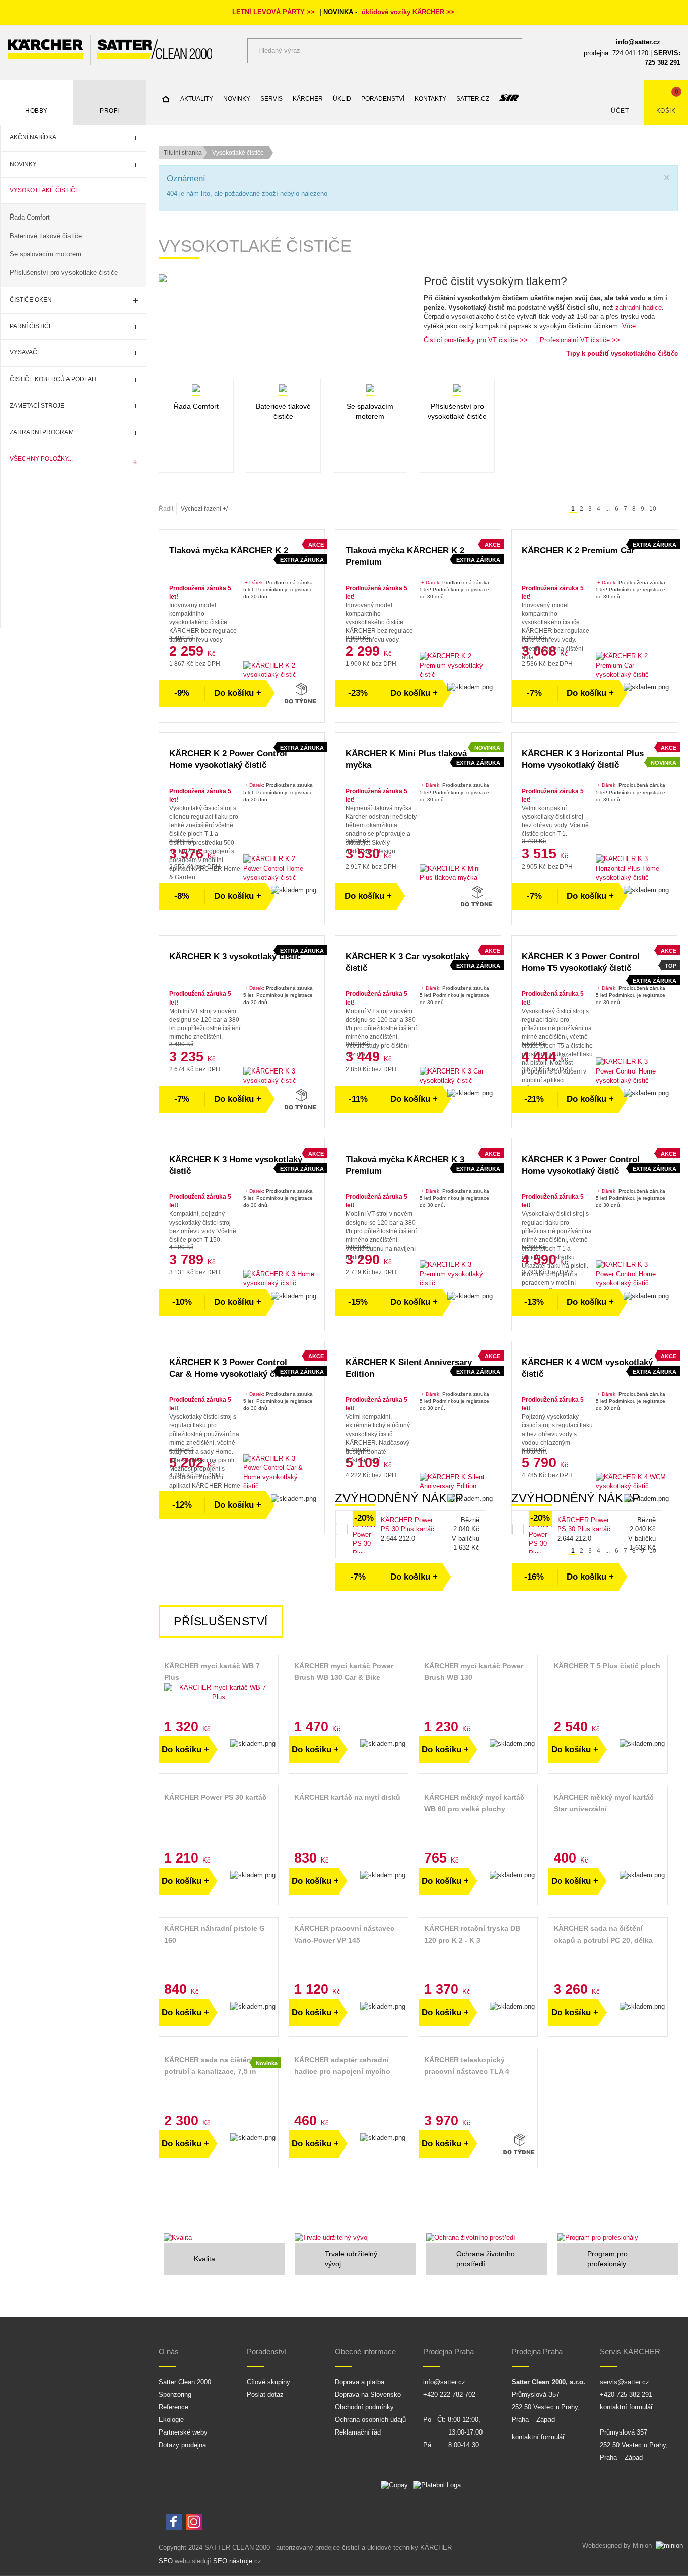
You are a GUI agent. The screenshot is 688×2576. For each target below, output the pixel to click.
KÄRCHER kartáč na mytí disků (347, 1797)
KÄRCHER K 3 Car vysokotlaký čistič (407, 962)
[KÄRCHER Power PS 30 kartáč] (219, 1819)
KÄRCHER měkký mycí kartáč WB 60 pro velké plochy (474, 1803)
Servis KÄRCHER (630, 2352)
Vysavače (25, 352)
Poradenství (383, 99)
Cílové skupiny (268, 2382)
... (608, 509)
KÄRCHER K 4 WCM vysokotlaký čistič (587, 1368)
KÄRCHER (308, 99)
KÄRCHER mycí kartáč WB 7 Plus (212, 1671)
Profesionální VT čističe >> (580, 340)
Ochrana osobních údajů (370, 2420)
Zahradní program (42, 432)
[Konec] (673, 509)
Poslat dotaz (265, 2394)
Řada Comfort (30, 217)
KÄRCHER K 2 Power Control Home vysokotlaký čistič (228, 759)
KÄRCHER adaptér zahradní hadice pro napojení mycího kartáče (342, 2067)
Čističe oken (31, 300)
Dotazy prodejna (182, 2445)
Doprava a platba (360, 2382)
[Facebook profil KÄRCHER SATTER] (174, 2522)
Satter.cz (473, 99)
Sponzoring (175, 2394)
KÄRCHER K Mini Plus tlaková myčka (406, 759)
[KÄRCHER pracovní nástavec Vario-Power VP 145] (349, 1951)
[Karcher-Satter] (110, 50)
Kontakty (430, 99)
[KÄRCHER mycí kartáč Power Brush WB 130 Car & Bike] (349, 1693)
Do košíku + (238, 693)
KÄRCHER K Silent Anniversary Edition (409, 1368)
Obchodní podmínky (364, 2407)
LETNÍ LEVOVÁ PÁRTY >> (273, 12)
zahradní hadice (639, 307)
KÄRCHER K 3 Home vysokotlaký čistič (236, 1165)
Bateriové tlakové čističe (46, 236)
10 (653, 509)
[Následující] (664, 509)
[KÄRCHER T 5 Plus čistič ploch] (608, 1688)
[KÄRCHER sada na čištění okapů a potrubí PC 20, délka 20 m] (608, 1951)
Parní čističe (31, 326)
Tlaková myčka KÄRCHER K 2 (229, 551)
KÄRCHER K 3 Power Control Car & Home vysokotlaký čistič (230, 1368)
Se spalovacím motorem (45, 254)
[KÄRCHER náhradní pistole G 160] (219, 1951)
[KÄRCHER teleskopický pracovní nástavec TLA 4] (478, 2082)
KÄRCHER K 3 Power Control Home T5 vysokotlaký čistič (581, 962)
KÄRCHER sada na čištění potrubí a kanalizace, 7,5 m (210, 2066)
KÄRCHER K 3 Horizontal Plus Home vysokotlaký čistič (583, 759)
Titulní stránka (183, 153)
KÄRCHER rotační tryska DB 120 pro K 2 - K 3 (472, 1934)
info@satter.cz (638, 42)
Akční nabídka (33, 137)
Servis (271, 99)
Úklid (342, 99)
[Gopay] (397, 2488)
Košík (666, 111)
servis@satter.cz (625, 2382)
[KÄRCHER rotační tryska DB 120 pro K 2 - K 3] (478, 1951)
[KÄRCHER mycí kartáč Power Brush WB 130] (478, 1693)
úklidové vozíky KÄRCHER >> (409, 12)
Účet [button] (620, 111)
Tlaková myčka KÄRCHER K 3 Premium (405, 1165)
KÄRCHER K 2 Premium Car (578, 551)
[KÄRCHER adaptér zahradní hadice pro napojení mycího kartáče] (349, 2082)
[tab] (221, 1622)
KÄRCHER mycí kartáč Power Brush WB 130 (474, 1671)
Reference (174, 2407)
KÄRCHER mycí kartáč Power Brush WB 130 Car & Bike (344, 1671)
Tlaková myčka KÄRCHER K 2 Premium (405, 556)
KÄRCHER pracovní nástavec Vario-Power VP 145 (344, 1934)
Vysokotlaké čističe (44, 190)
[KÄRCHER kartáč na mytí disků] (349, 1819)
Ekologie (171, 2420)
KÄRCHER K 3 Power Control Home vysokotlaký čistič (581, 1165)
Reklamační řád (358, 2432)
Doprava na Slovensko (368, 2394)
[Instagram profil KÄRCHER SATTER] (194, 2522)
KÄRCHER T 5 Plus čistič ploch (607, 1666)
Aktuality (197, 99)
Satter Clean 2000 (185, 2382)
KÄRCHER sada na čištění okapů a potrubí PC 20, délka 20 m (603, 1935)
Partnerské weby (183, 2432)
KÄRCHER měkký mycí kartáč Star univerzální (604, 1803)
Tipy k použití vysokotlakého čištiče (622, 354)
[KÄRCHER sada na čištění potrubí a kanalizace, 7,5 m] (219, 2082)
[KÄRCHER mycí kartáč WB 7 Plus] (219, 1693)
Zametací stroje (37, 406)
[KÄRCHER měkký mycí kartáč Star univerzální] (608, 1819)
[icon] (166, 100)
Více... (632, 326)
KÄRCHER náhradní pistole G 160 (215, 1934)
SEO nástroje (233, 2561)
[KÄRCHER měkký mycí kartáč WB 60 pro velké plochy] (478, 1819)
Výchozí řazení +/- (205, 509)
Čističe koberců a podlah (53, 379)
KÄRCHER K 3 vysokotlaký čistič (235, 956)
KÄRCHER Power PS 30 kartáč (215, 1797)
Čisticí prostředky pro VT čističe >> (476, 340)
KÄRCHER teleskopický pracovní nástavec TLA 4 (467, 2066)
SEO (166, 2561)
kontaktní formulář (538, 2437)
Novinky (23, 164)
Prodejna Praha (449, 2352)
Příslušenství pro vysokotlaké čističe (64, 273)
